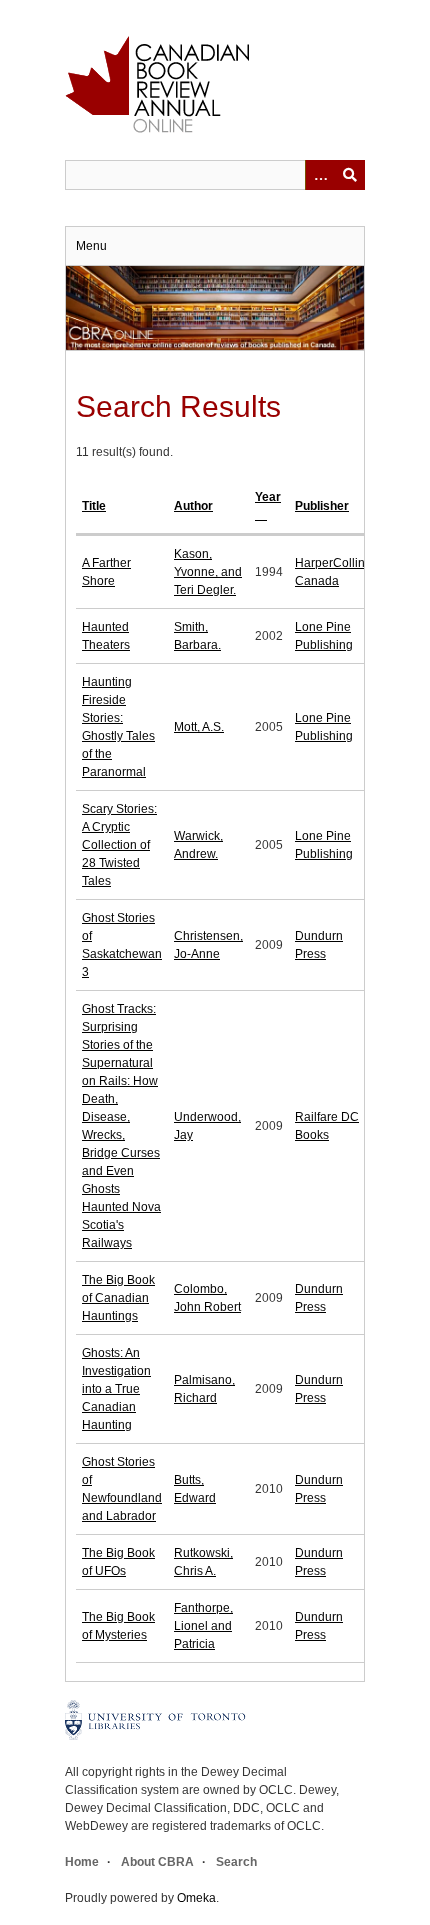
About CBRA (157, 1862)
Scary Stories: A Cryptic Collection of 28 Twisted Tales (119, 845)
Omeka (196, 1898)
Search (236, 1862)
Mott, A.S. (199, 727)
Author (193, 506)
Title (94, 506)
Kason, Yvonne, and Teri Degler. (208, 572)
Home (82, 1862)
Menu (91, 246)
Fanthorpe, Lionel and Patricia (203, 1626)
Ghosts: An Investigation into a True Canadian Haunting (116, 1389)
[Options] (320, 175)
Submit (350, 175)
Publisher (322, 506)
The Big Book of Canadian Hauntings (118, 1298)
